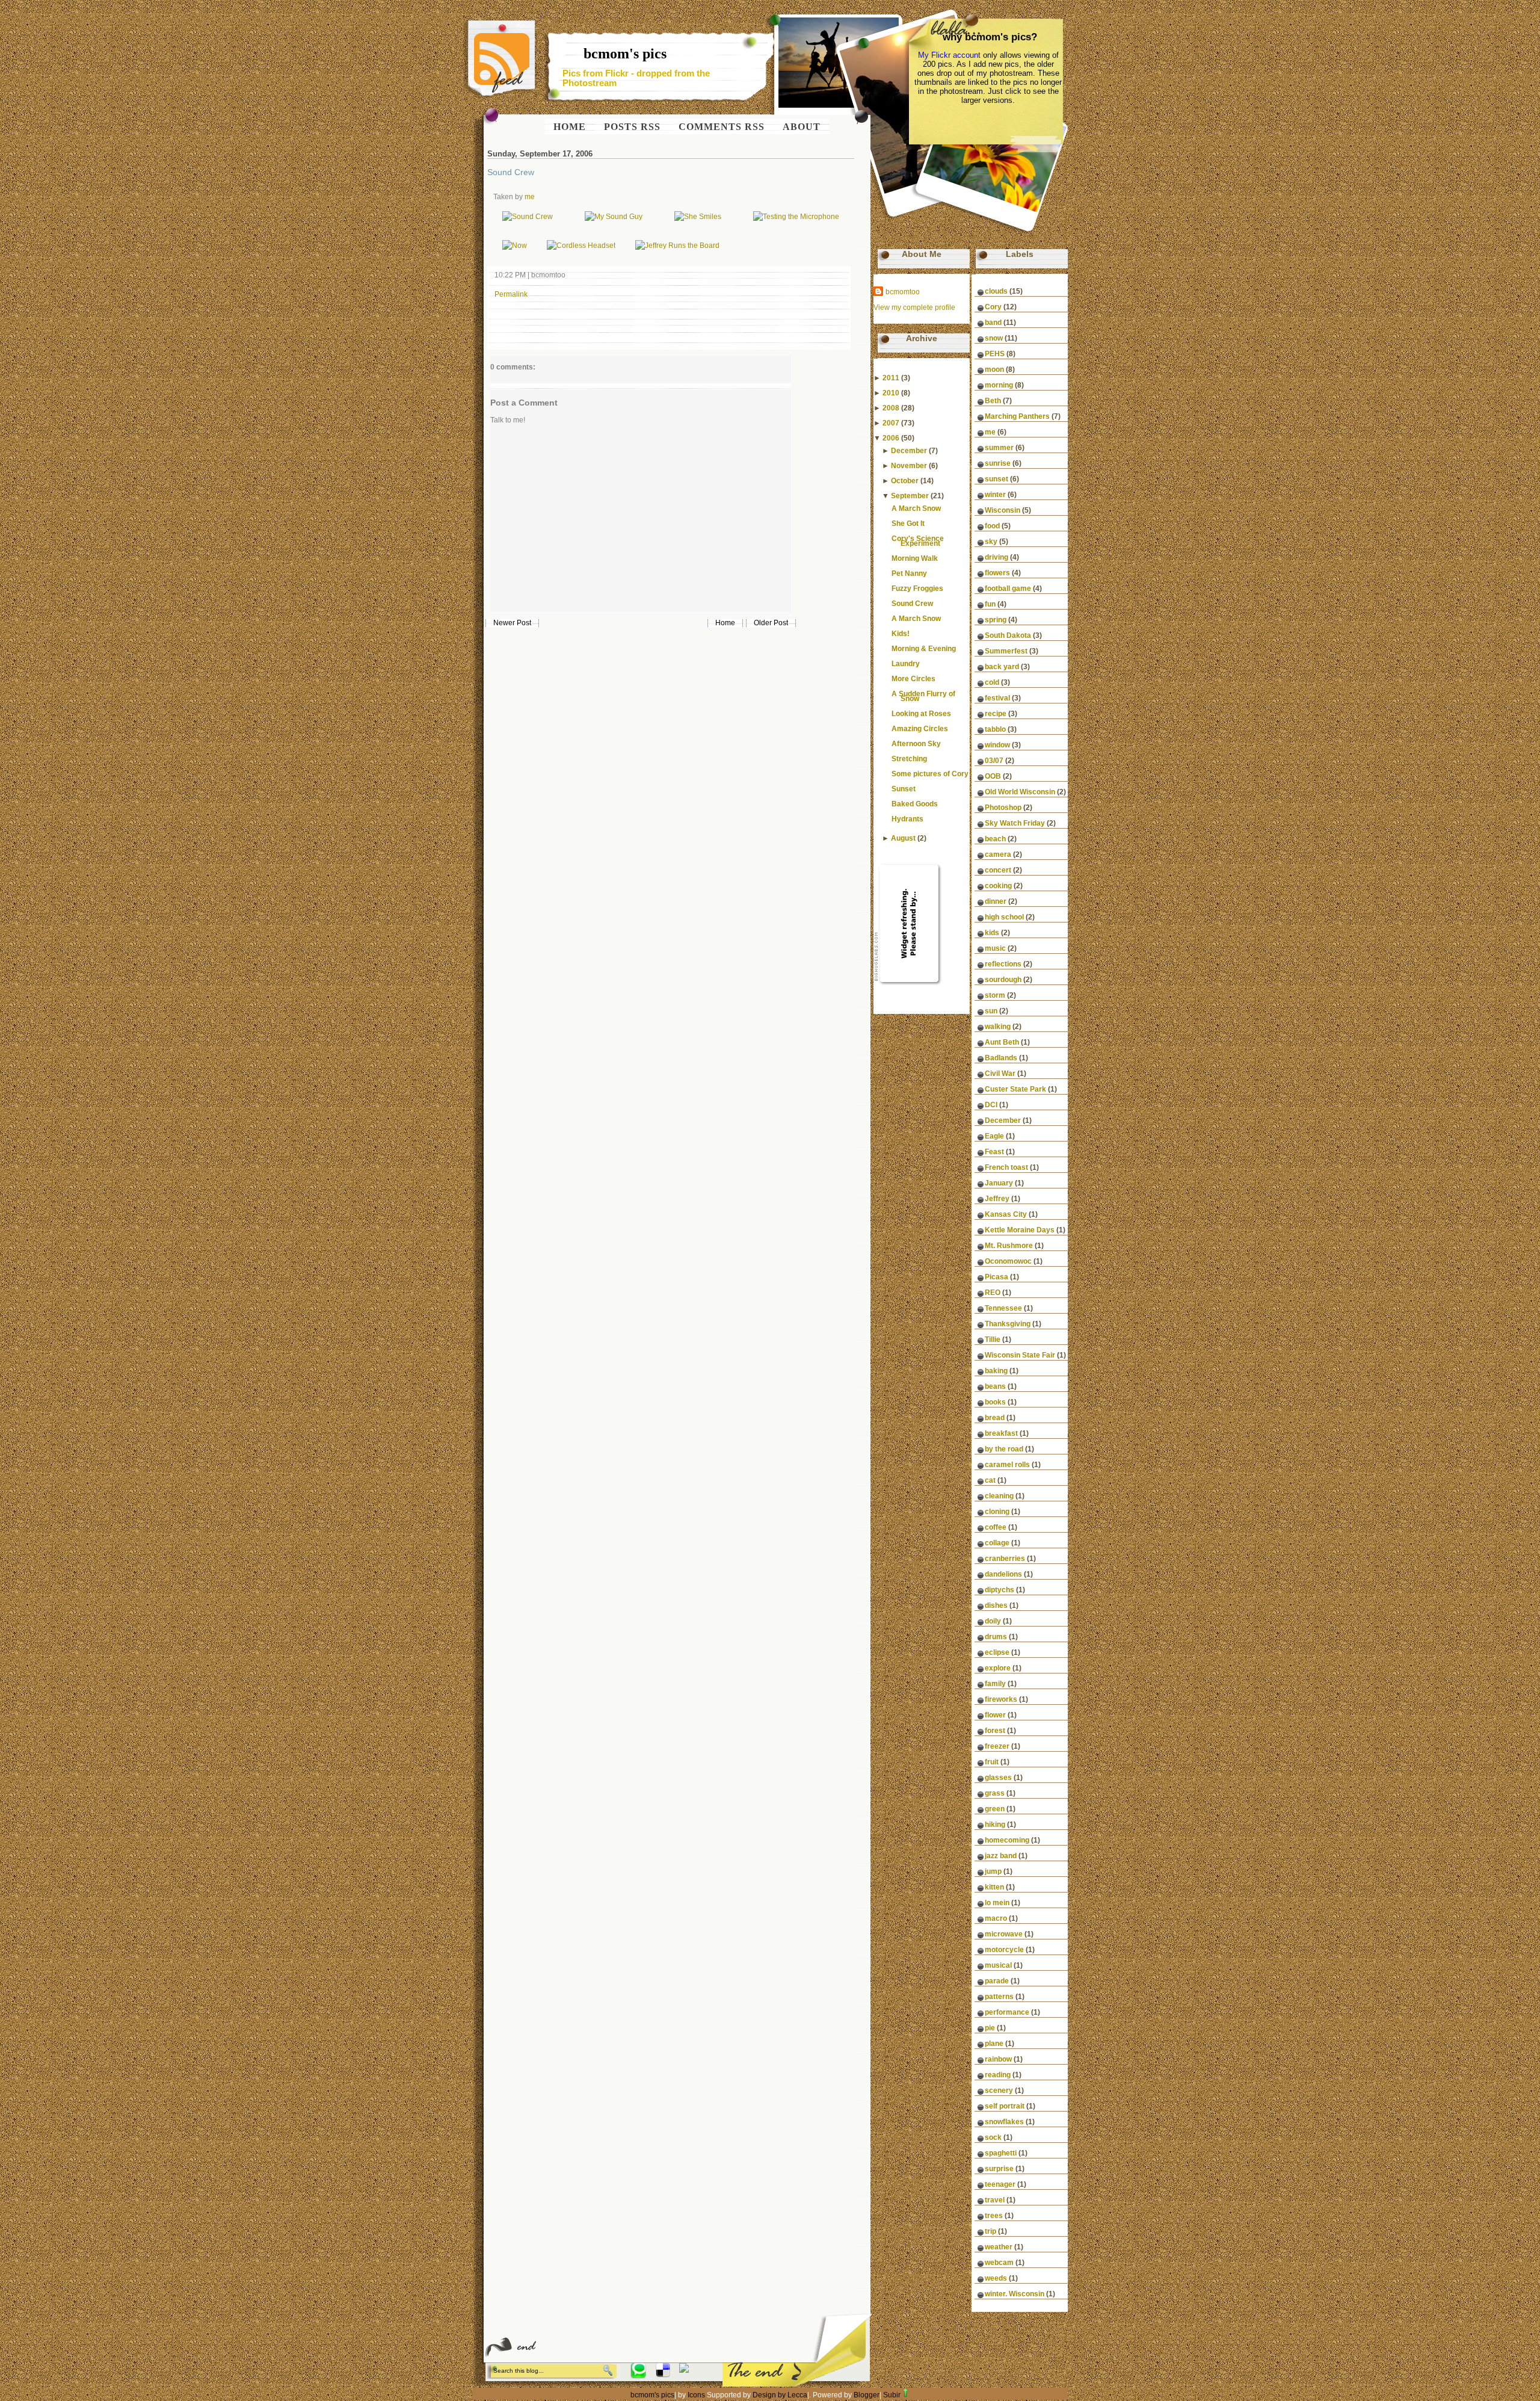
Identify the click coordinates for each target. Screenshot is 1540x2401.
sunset (996, 479)
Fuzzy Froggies (917, 589)
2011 (891, 378)
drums (996, 1637)
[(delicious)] (663, 2375)
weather (999, 2247)
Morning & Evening (924, 649)
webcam (999, 2263)
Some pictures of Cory (930, 774)
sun (991, 1011)
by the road (1004, 1449)
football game (1008, 589)
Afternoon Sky (916, 744)
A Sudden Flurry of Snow (923, 696)
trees (994, 2216)
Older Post (771, 623)
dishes (996, 1605)
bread (995, 1418)
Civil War (1000, 1074)
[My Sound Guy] (614, 217)
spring (996, 620)
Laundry (906, 664)
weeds (996, 2278)
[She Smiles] (698, 217)
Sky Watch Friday (1015, 823)
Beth (993, 401)
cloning (997, 1512)
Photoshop (1003, 808)
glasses (998, 1778)
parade (997, 1981)
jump (993, 1871)
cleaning (999, 1496)
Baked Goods (915, 804)
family (995, 1684)
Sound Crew (511, 172)
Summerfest (1006, 651)
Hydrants (907, 819)
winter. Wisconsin (1015, 2294)
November (909, 466)
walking (998, 1027)
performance (1007, 2012)
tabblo (995, 729)
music (995, 948)
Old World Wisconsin (1020, 792)
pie (990, 2028)
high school (1004, 917)
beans (995, 1386)
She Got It (908, 524)
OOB (993, 776)
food (992, 526)
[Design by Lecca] (639, 2375)
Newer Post (512, 623)
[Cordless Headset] (581, 246)
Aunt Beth (1002, 1042)
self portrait (1005, 2106)
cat (990, 1480)
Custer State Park (1015, 1089)
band (993, 323)
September (910, 496)
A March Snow (916, 508)
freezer (997, 1746)
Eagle (994, 1136)
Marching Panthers (1017, 416)
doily (993, 1621)
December (909, 451)
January (999, 1183)
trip (990, 2231)
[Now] (515, 246)
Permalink (511, 294)
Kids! (901, 634)
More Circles (913, 679)
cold (992, 682)
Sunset (904, 789)
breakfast (1001, 1433)
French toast (1006, 1167)
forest (995, 1731)
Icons (696, 2395)
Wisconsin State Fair (1020, 1355)
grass (995, 1793)
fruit (992, 1762)
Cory (993, 307)
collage (997, 1543)
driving (996, 557)
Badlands (1001, 1058)
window (997, 745)
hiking (995, 1825)
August (903, 838)
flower (995, 1715)
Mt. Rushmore (1009, 1246)
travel (995, 2200)
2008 (891, 408)
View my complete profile (914, 307)
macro (996, 1918)
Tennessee (1003, 1308)
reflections (1003, 964)
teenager (1000, 2184)
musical (998, 1965)
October (905, 481)
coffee (996, 1527)
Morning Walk (915, 558)
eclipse (997, 1652)
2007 (891, 423)
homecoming (1007, 1840)
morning (999, 385)
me (530, 197)
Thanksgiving (1008, 1324)
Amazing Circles (920, 729)
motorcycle (1004, 1950)
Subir (892, 2395)
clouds (996, 291)
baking (996, 1371)
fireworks (1001, 1699)
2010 (891, 393)
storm (995, 995)
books (995, 1402)
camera (998, 854)
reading (998, 2075)
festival (997, 698)
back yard (1002, 667)
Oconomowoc (1008, 1261)
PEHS (995, 354)
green (995, 1809)
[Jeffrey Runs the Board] (677, 246)
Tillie (993, 1340)
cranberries (1005, 1559)
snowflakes (1004, 2122)
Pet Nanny (909, 573)
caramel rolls (1007, 1465)
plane (994, 2044)
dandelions (1003, 1574)
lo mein (997, 1903)
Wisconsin (1003, 510)
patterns (999, 1997)
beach (995, 839)
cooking (998, 886)
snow (994, 338)
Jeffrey (997, 1199)
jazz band (1001, 1856)
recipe (996, 714)
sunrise (998, 463)
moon (994, 369)
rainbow (998, 2059)
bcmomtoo (903, 292)
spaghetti (1001, 2153)
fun (990, 604)
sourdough (1003, 980)
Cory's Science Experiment (918, 541)
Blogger (867, 2395)
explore (998, 1668)
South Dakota (1008, 635)
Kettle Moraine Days (1020, 1230)
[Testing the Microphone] (796, 217)
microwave (1004, 1934)
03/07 (994, 761)
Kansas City (1006, 1214)
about (802, 127)
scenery (999, 2090)
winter (995, 495)
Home (725, 623)
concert (998, 870)
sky (991, 542)
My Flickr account (949, 55)
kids (992, 933)
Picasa (996, 1277)
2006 (891, 438)
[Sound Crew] (528, 217)
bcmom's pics (625, 54)
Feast (994, 1152)
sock (993, 2137)
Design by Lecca (780, 2395)
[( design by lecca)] (684, 2370)
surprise (999, 2169)
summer (999, 448)
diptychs (999, 1590)
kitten (994, 1887)
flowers (997, 573)
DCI (991, 1105)
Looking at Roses (921, 714)
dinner (996, 901)
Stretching (909, 759)
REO (993, 1293)
